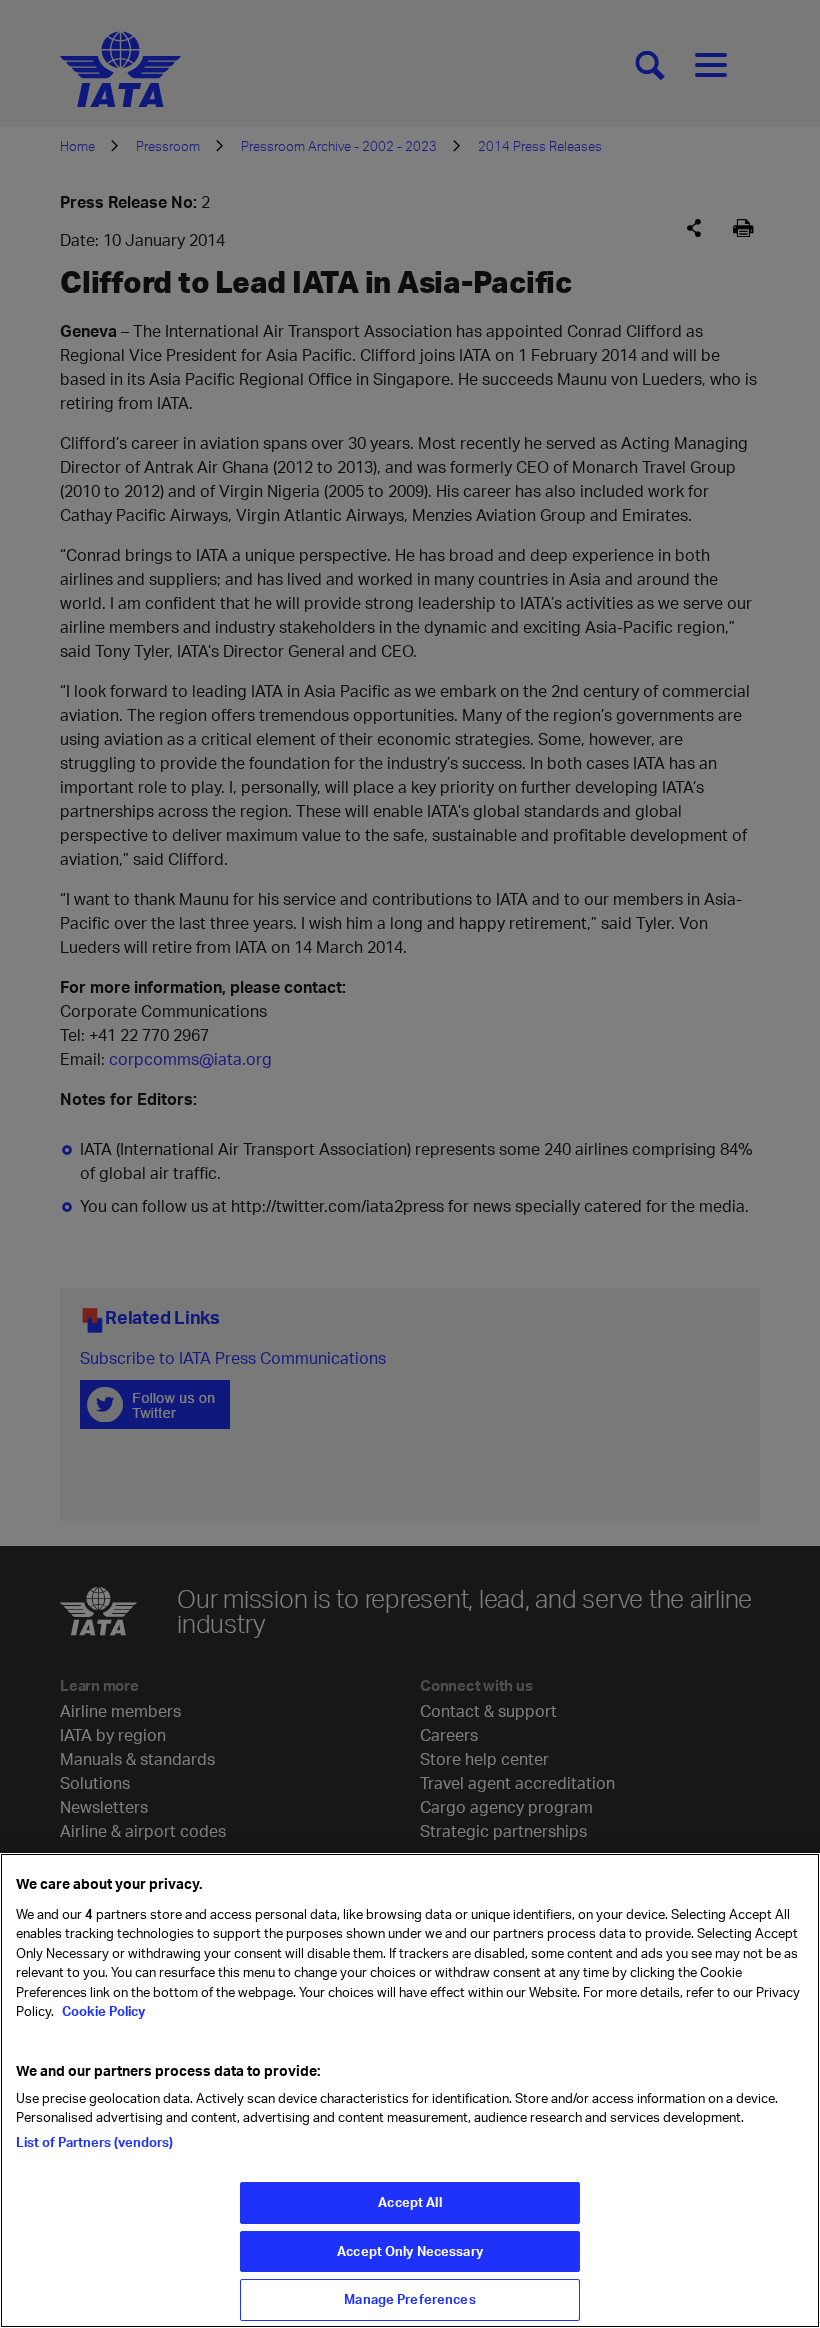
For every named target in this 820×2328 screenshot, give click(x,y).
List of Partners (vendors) (94, 2142)
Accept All (409, 2202)
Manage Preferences (409, 2299)
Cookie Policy (102, 2011)
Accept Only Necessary (410, 2251)
